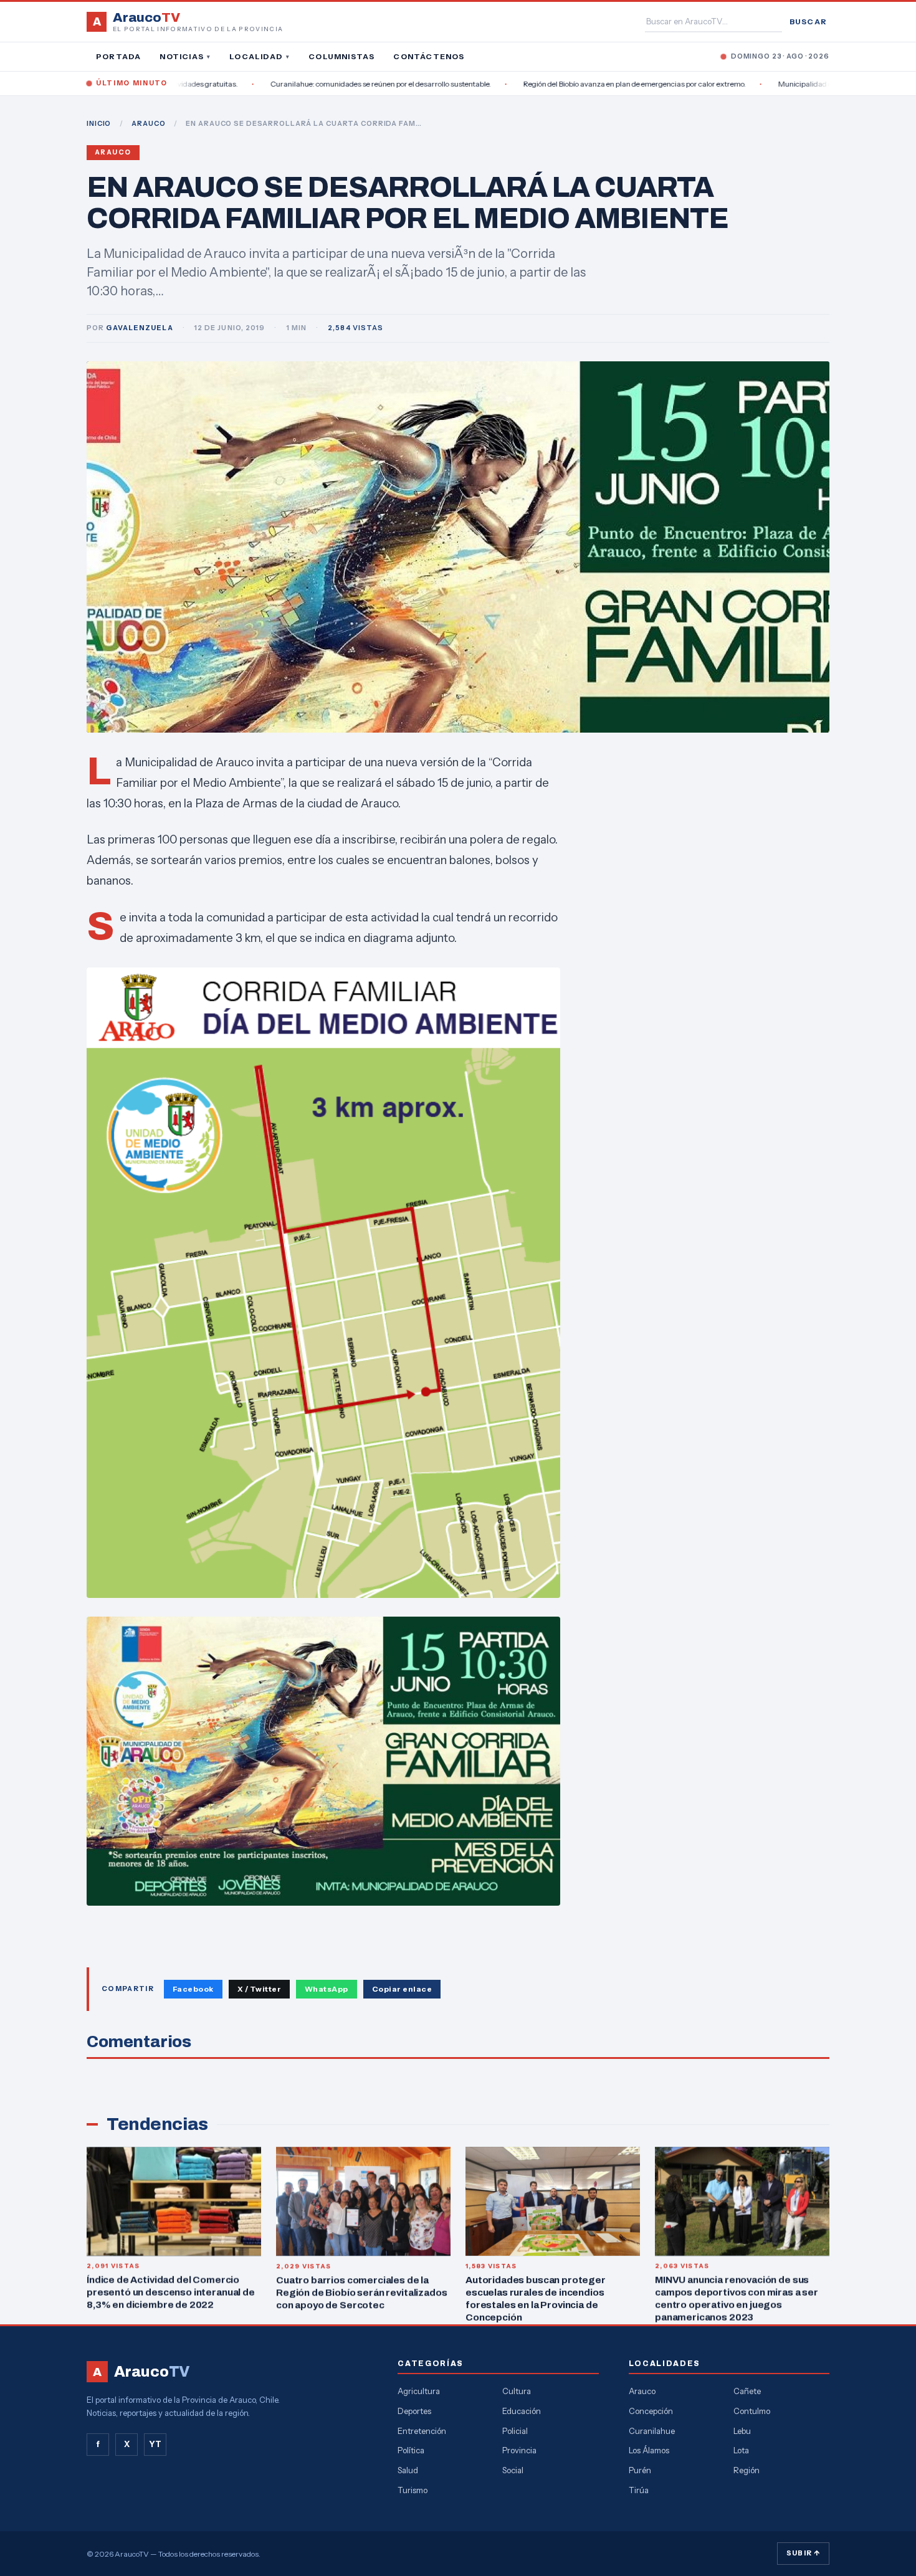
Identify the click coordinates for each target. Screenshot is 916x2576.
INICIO (99, 123)
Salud (408, 2470)
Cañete (747, 2391)
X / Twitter (259, 1989)
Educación (522, 2411)
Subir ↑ (803, 2553)
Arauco (113, 152)
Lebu (742, 2431)
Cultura (517, 2391)
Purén (640, 2470)
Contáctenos (429, 56)
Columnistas (341, 56)
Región (747, 2470)
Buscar (808, 21)
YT (155, 2444)
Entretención (422, 2431)
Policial (515, 2431)
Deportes (414, 2411)
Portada (118, 56)
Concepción (651, 2411)
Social (513, 2470)
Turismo (413, 2490)
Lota (741, 2450)
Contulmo (752, 2411)
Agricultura (419, 2391)
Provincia (519, 2450)
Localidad (260, 56)
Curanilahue (652, 2431)
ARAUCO (148, 123)
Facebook (193, 1989)
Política (411, 2450)
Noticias (185, 56)
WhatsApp (327, 1989)
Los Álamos (649, 2450)
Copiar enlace (402, 1989)
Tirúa (639, 2490)
